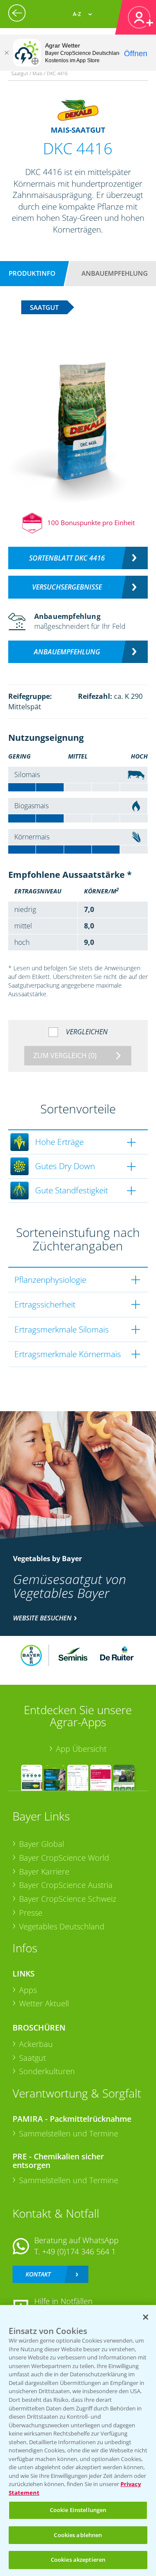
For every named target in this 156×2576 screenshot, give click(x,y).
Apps (28, 1990)
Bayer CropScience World (64, 1858)
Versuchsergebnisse (67, 587)
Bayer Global (42, 1844)
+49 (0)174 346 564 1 (79, 2251)
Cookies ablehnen (78, 2535)
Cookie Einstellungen (78, 2510)
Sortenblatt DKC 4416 (67, 558)
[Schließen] (6, 53)
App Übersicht (81, 1749)
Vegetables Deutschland (62, 1926)
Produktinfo (32, 273)
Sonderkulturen (47, 2071)
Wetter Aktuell (44, 2003)
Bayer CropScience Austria (66, 1885)
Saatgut (32, 2058)
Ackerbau (36, 2044)
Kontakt (38, 2274)
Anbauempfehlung (115, 273)
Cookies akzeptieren (78, 2560)
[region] (78, 2441)
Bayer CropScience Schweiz (68, 1899)
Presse (31, 1913)
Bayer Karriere (44, 1871)
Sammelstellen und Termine (69, 2133)
